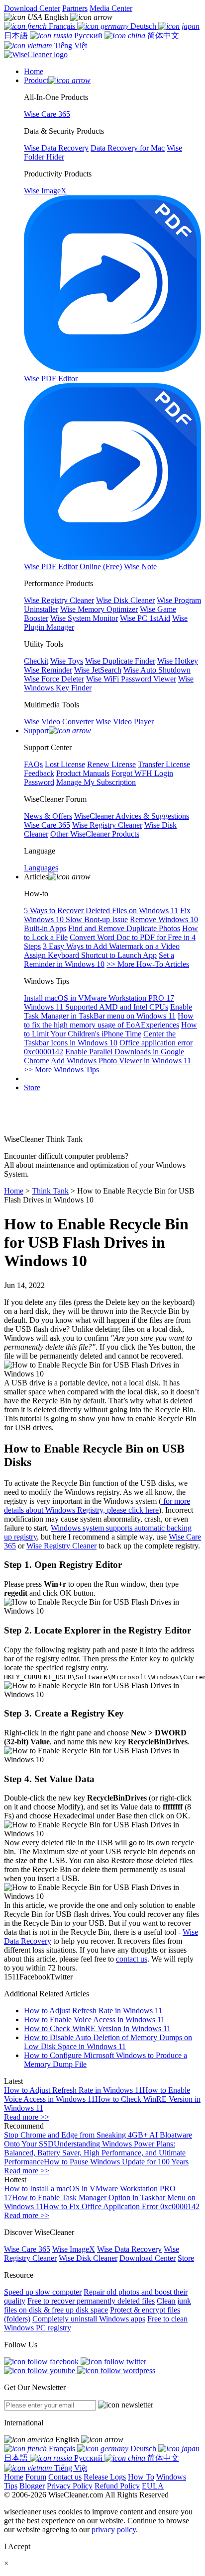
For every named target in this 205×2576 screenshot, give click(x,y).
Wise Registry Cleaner (61, 1546)
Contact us (65, 2477)
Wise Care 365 (27, 2249)
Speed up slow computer (43, 2292)
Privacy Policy (70, 2486)
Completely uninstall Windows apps (89, 2319)
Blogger (32, 2486)
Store (32, 1087)
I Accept (17, 2546)
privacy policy (114, 2530)
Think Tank (50, 1191)
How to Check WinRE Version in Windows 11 (97, 2028)
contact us (132, 1959)
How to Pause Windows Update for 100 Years (116, 2162)
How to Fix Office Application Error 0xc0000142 (121, 2206)
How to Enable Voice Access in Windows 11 (94, 2019)
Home (14, 1191)
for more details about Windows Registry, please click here (97, 1505)
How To (141, 2477)
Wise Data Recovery (129, 2249)
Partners (75, 8)
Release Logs (105, 2477)
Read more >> (27, 2117)
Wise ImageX (74, 2249)
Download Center (32, 8)
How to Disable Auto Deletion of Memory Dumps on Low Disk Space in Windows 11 (108, 2042)
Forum (36, 2477)
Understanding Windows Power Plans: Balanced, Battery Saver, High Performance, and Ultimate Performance (95, 2153)
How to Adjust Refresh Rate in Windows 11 (93, 2011)
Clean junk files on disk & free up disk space (98, 2305)
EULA (153, 2486)
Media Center (111, 8)
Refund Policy (117, 2486)
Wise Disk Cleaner (88, 2258)
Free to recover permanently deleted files (91, 2301)
